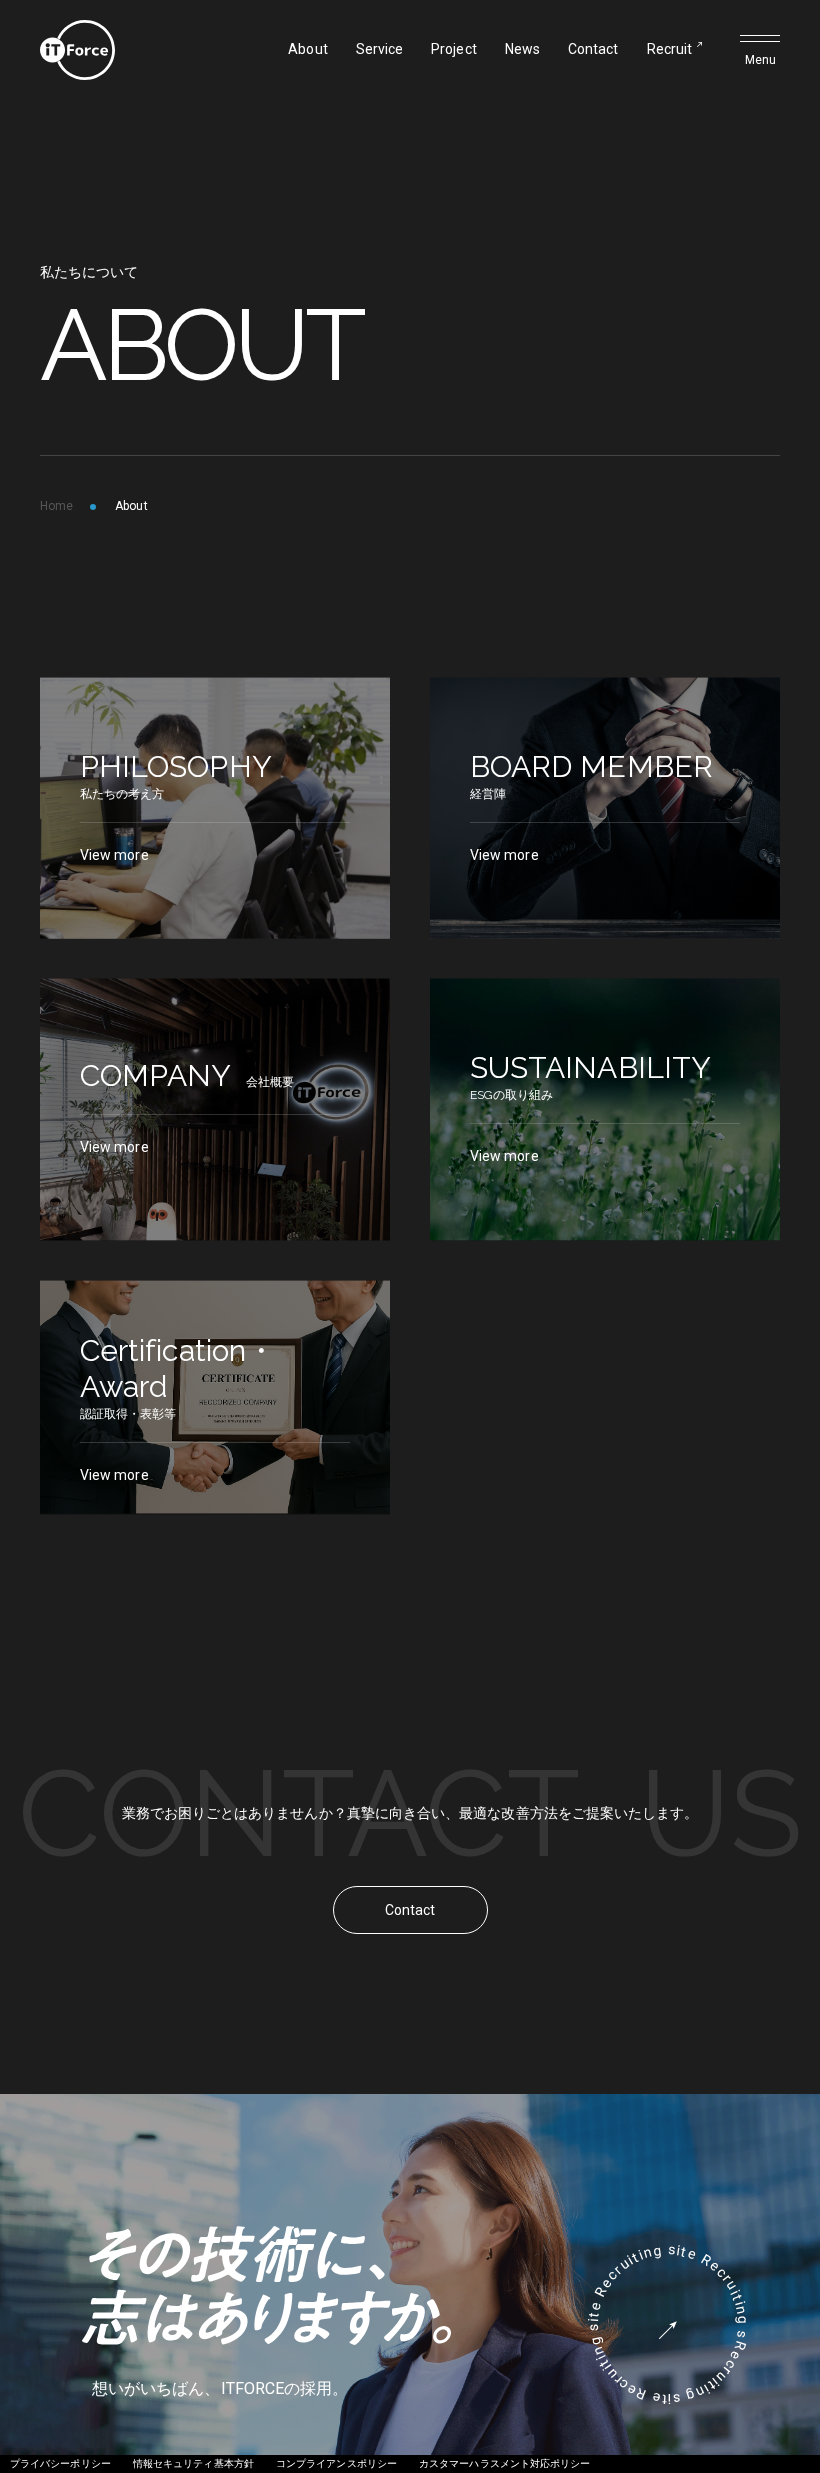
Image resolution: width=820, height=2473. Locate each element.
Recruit (670, 49)
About (307, 49)
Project (454, 49)
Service (380, 49)
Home (56, 506)
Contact (593, 49)
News (522, 49)
